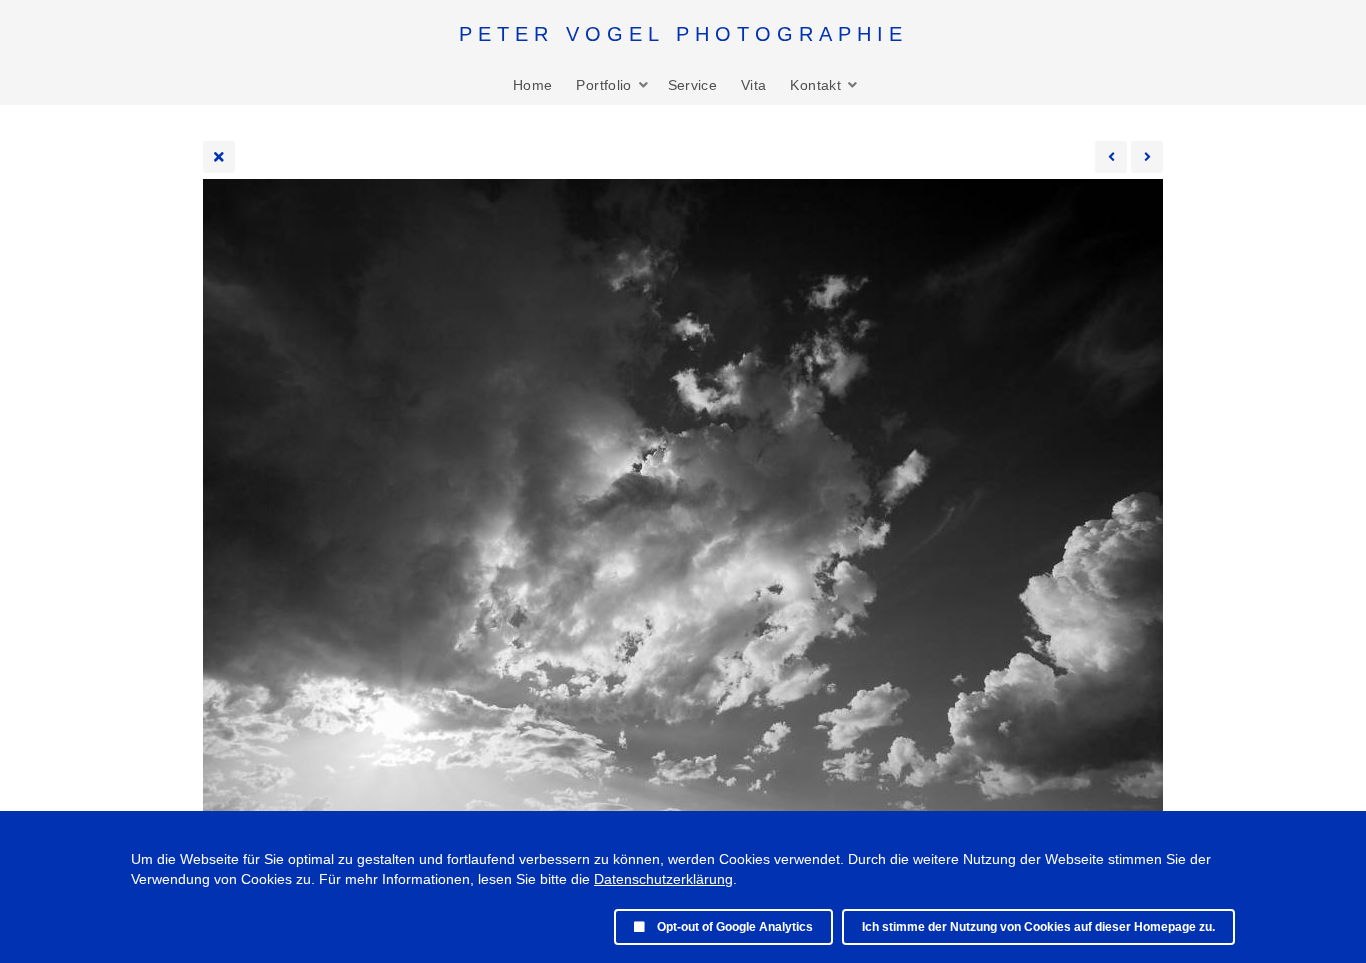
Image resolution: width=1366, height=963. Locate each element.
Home (532, 85)
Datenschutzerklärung (663, 879)
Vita (753, 85)
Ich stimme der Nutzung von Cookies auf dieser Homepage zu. (1038, 927)
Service (692, 85)
